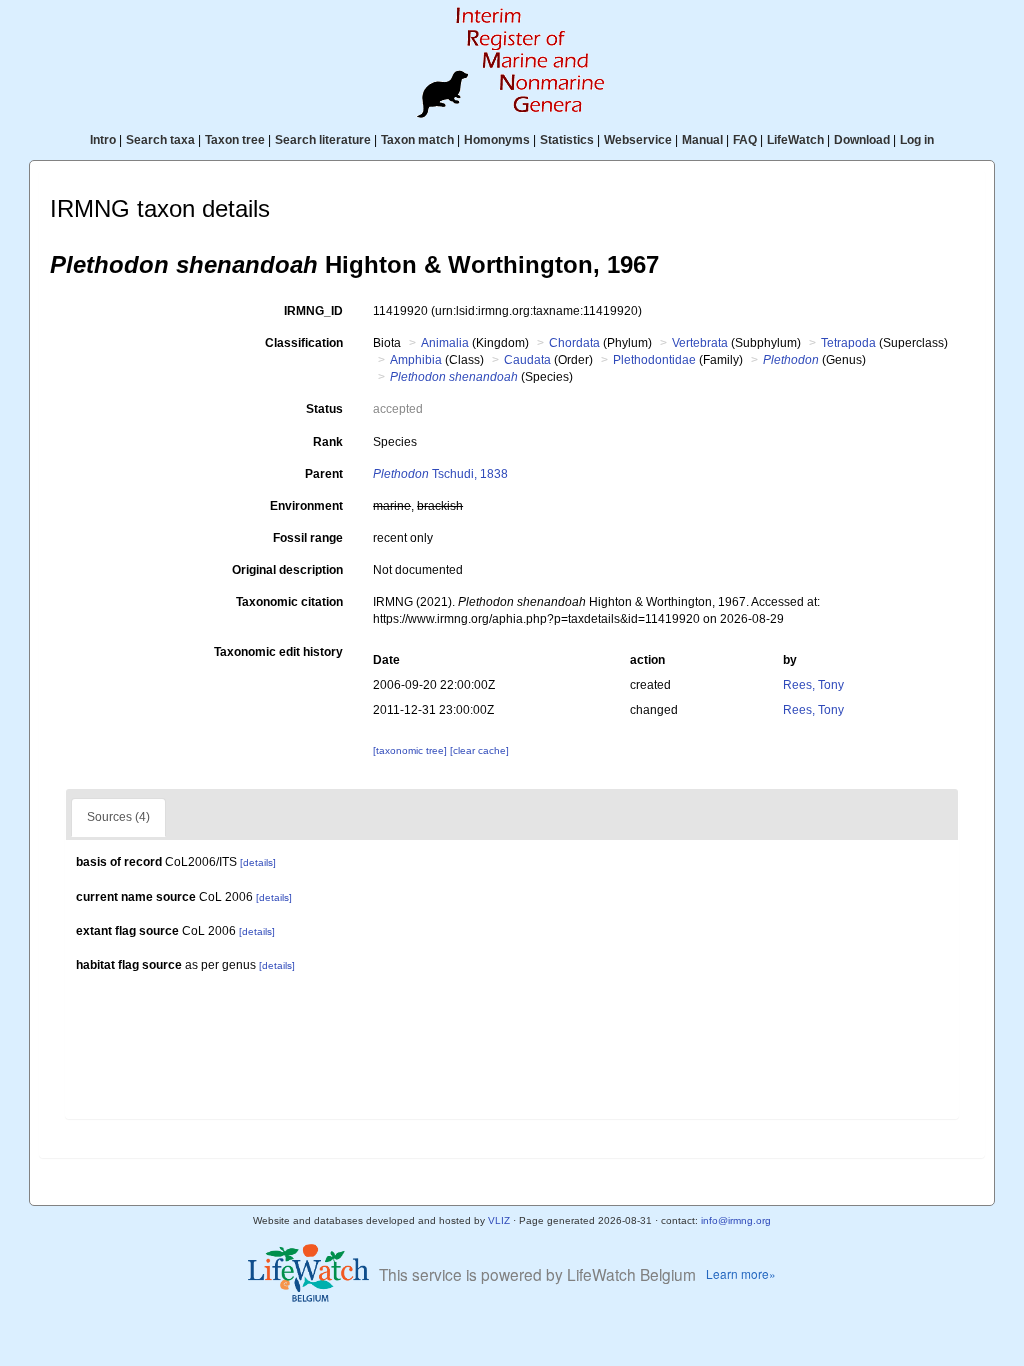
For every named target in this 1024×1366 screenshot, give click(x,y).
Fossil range (308, 538)
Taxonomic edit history (278, 652)
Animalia (445, 343)
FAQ (745, 140)
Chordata (574, 343)
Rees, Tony (813, 685)
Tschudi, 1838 (440, 474)
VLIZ (499, 1220)
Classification (304, 343)
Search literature (323, 140)
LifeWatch (795, 140)
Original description (287, 570)
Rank (328, 442)
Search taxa (160, 140)
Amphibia (416, 360)
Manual (702, 140)
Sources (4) (118, 817)
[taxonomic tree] (411, 750)
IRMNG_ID (313, 311)
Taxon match (417, 140)
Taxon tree (235, 140)
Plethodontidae (654, 360)
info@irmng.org (736, 1220)
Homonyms (497, 140)
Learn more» (741, 1273)
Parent (324, 474)
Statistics (567, 140)
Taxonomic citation (289, 602)
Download (862, 140)
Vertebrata (700, 343)
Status (324, 409)
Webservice (638, 140)
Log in (917, 140)
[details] (258, 862)
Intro (103, 140)
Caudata (527, 360)
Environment (306, 506)
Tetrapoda (848, 343)
